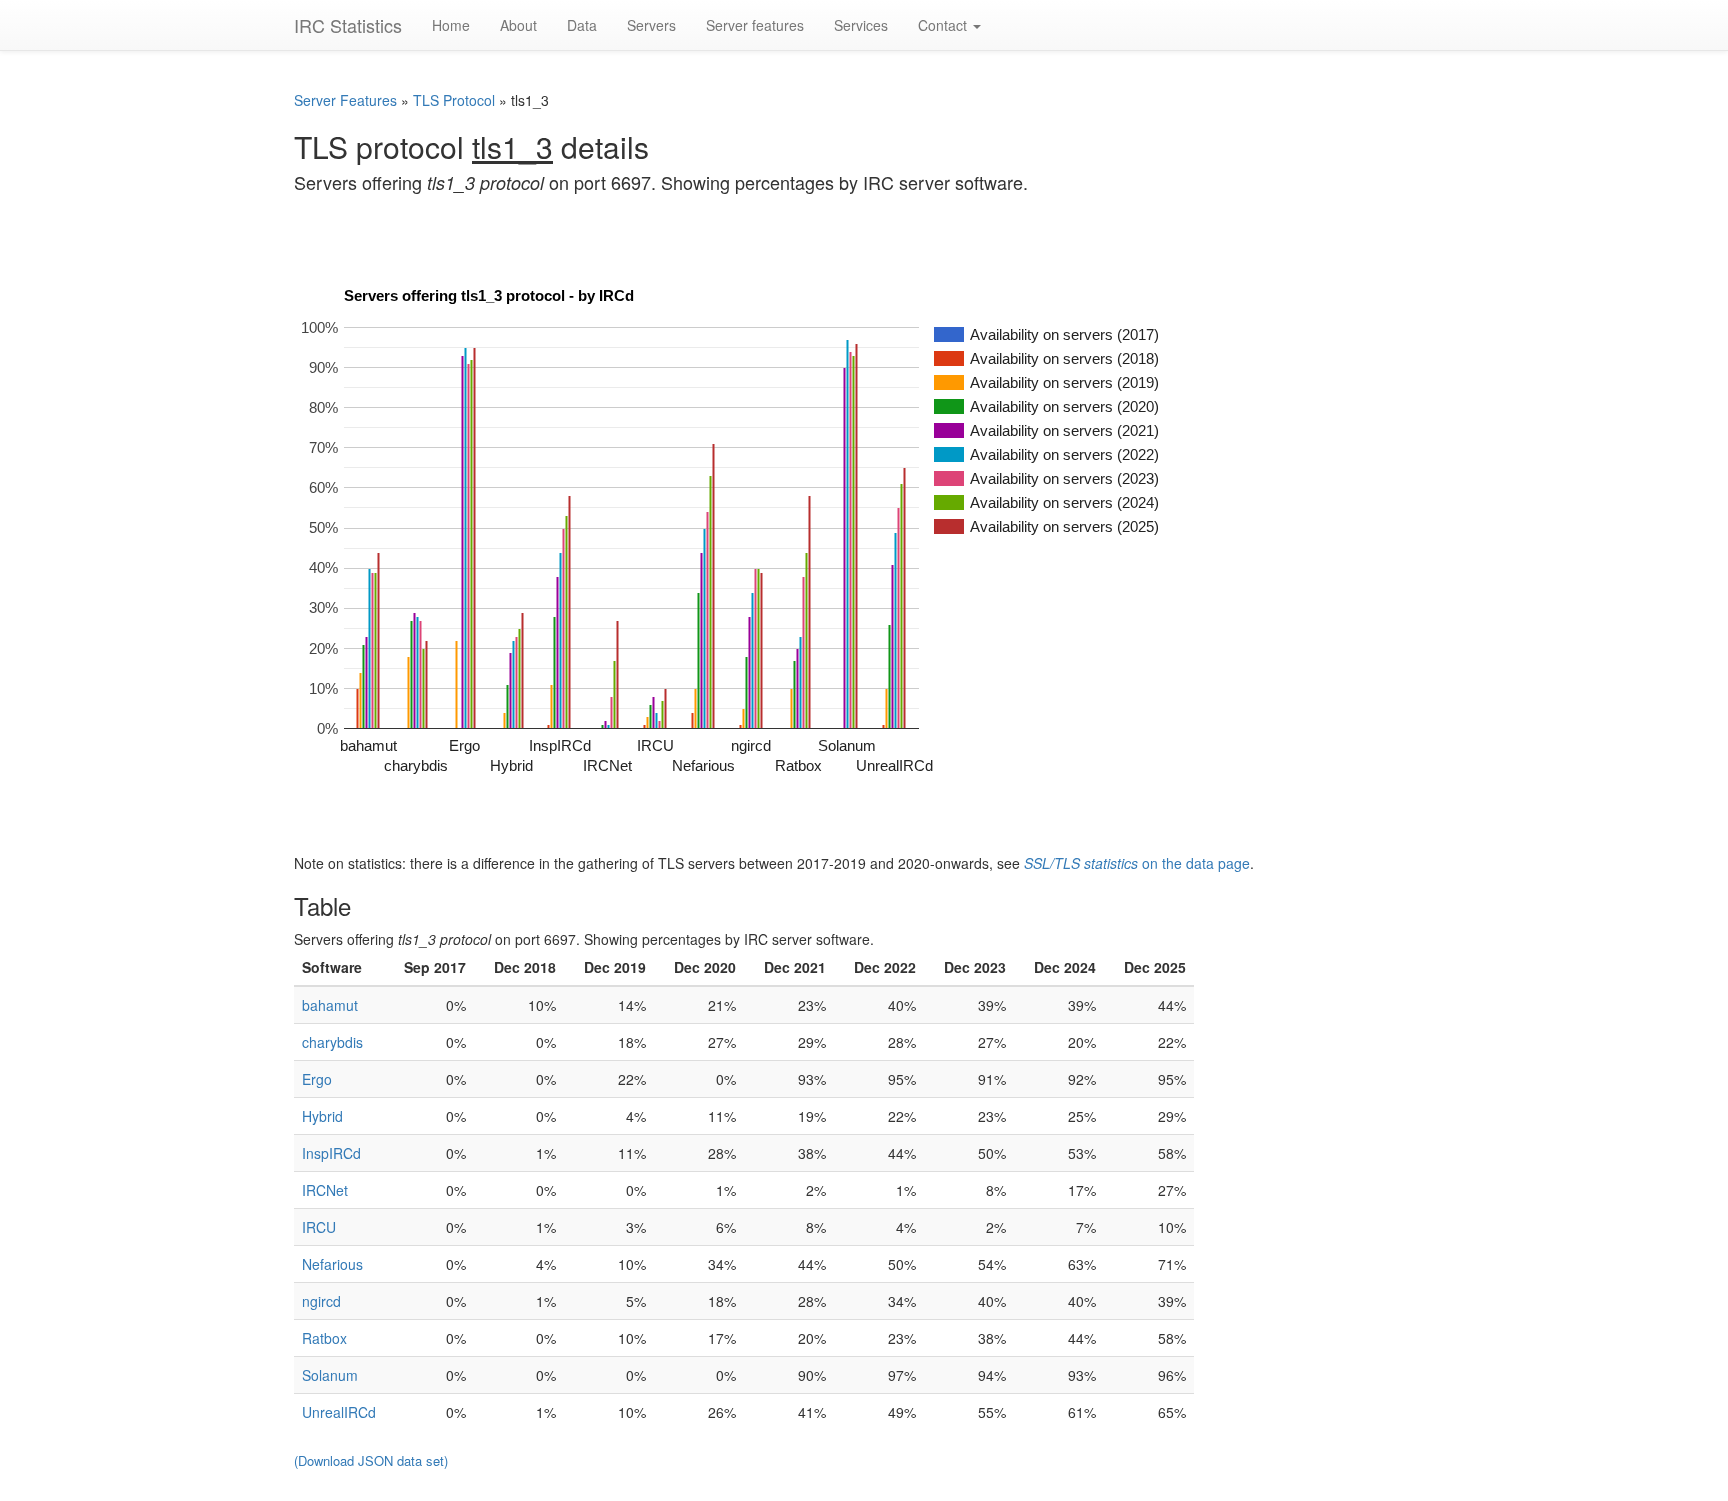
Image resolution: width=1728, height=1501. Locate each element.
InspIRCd (331, 1153)
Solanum (330, 1375)
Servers (651, 25)
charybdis (332, 1042)
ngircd (321, 1301)
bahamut (330, 1005)
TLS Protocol (454, 100)
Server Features (347, 100)
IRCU (319, 1227)
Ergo (317, 1079)
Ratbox (324, 1338)
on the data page (1137, 863)
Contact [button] (944, 25)
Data (582, 25)
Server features (755, 25)
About (518, 25)
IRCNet (325, 1190)
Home (451, 25)
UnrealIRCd (339, 1412)
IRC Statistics (348, 25)
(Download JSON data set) (371, 1460)
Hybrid (322, 1116)
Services (861, 25)
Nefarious (332, 1264)
